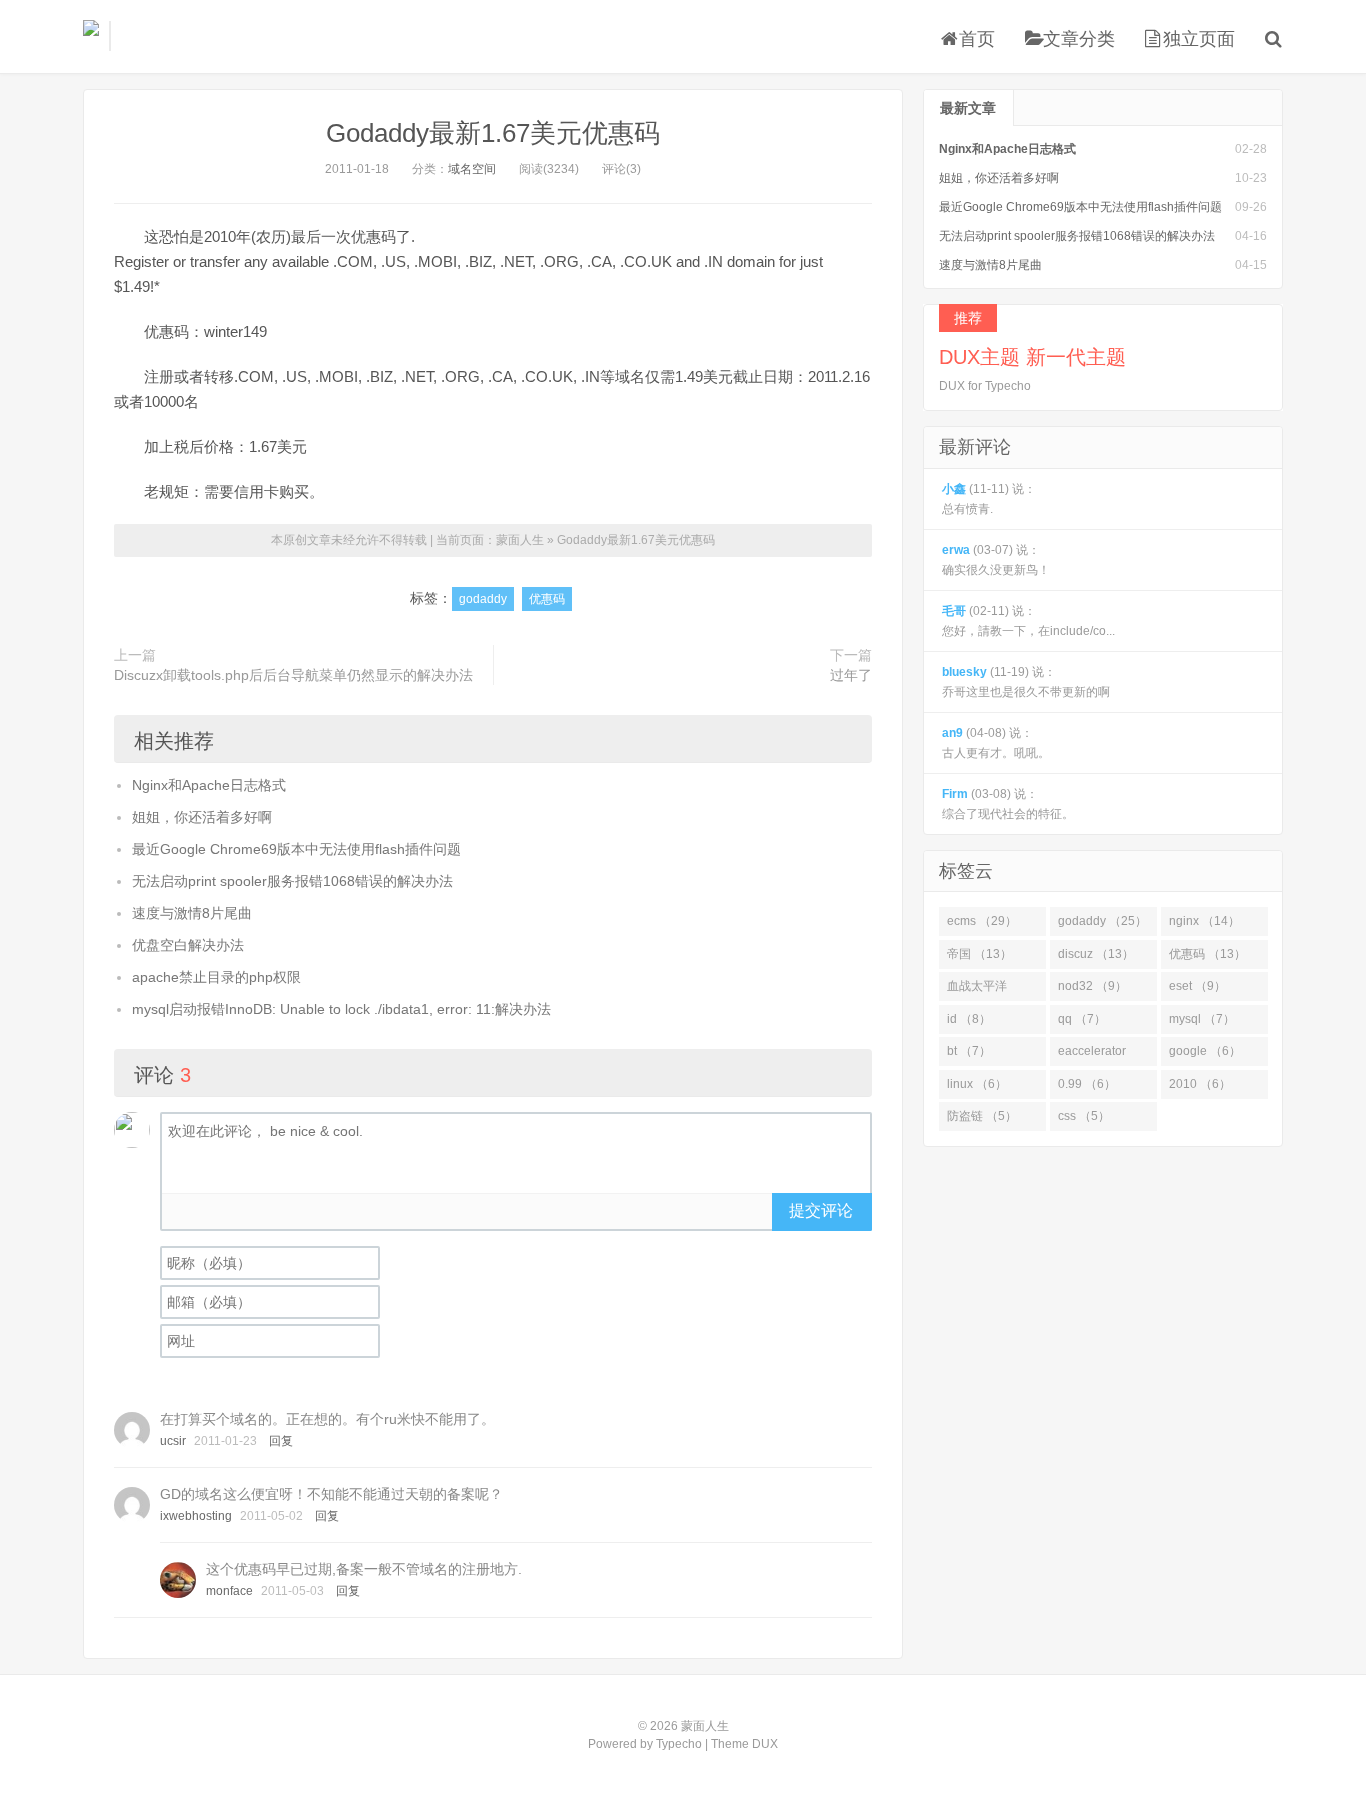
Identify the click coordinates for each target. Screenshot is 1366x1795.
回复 (281, 1441)
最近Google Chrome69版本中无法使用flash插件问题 (296, 849)
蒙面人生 (91, 36)
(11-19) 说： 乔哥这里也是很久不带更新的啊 (1026, 682)
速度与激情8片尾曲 (192, 913)
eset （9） (1197, 986)
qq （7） (1082, 1019)
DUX (765, 1744)
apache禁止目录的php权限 (216, 977)
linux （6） (977, 1084)
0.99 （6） (1087, 1084)
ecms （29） (982, 921)
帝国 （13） (979, 954)
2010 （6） (1200, 1084)
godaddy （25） (1102, 921)
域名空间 (472, 169)
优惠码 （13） (1207, 954)
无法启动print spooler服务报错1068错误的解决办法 (292, 881)
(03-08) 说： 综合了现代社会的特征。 (1008, 804)
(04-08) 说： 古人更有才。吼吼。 (996, 743)
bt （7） (969, 1051)
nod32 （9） (1092, 986)
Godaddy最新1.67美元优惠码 (493, 133)
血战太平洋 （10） (977, 990)
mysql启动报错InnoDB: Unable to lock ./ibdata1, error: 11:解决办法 (341, 1009)
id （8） (969, 1019)
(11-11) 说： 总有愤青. (989, 499)
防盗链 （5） (982, 1116)
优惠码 (547, 599)
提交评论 (821, 1210)
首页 (977, 39)
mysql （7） (1202, 1019)
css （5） (1084, 1116)
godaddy (483, 599)
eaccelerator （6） (1092, 1055)
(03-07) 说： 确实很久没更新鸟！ (996, 560)
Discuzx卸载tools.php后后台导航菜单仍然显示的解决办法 (293, 675)
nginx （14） (1204, 921)
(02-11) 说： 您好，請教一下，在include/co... (1028, 621)
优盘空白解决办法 (188, 945)
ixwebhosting (196, 1516)
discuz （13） (1096, 954)
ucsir (173, 1441)
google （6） (1205, 1051)
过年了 (851, 675)
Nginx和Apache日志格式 (209, 785)
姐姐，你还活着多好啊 (202, 817)
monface (229, 1591)
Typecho (679, 1744)
